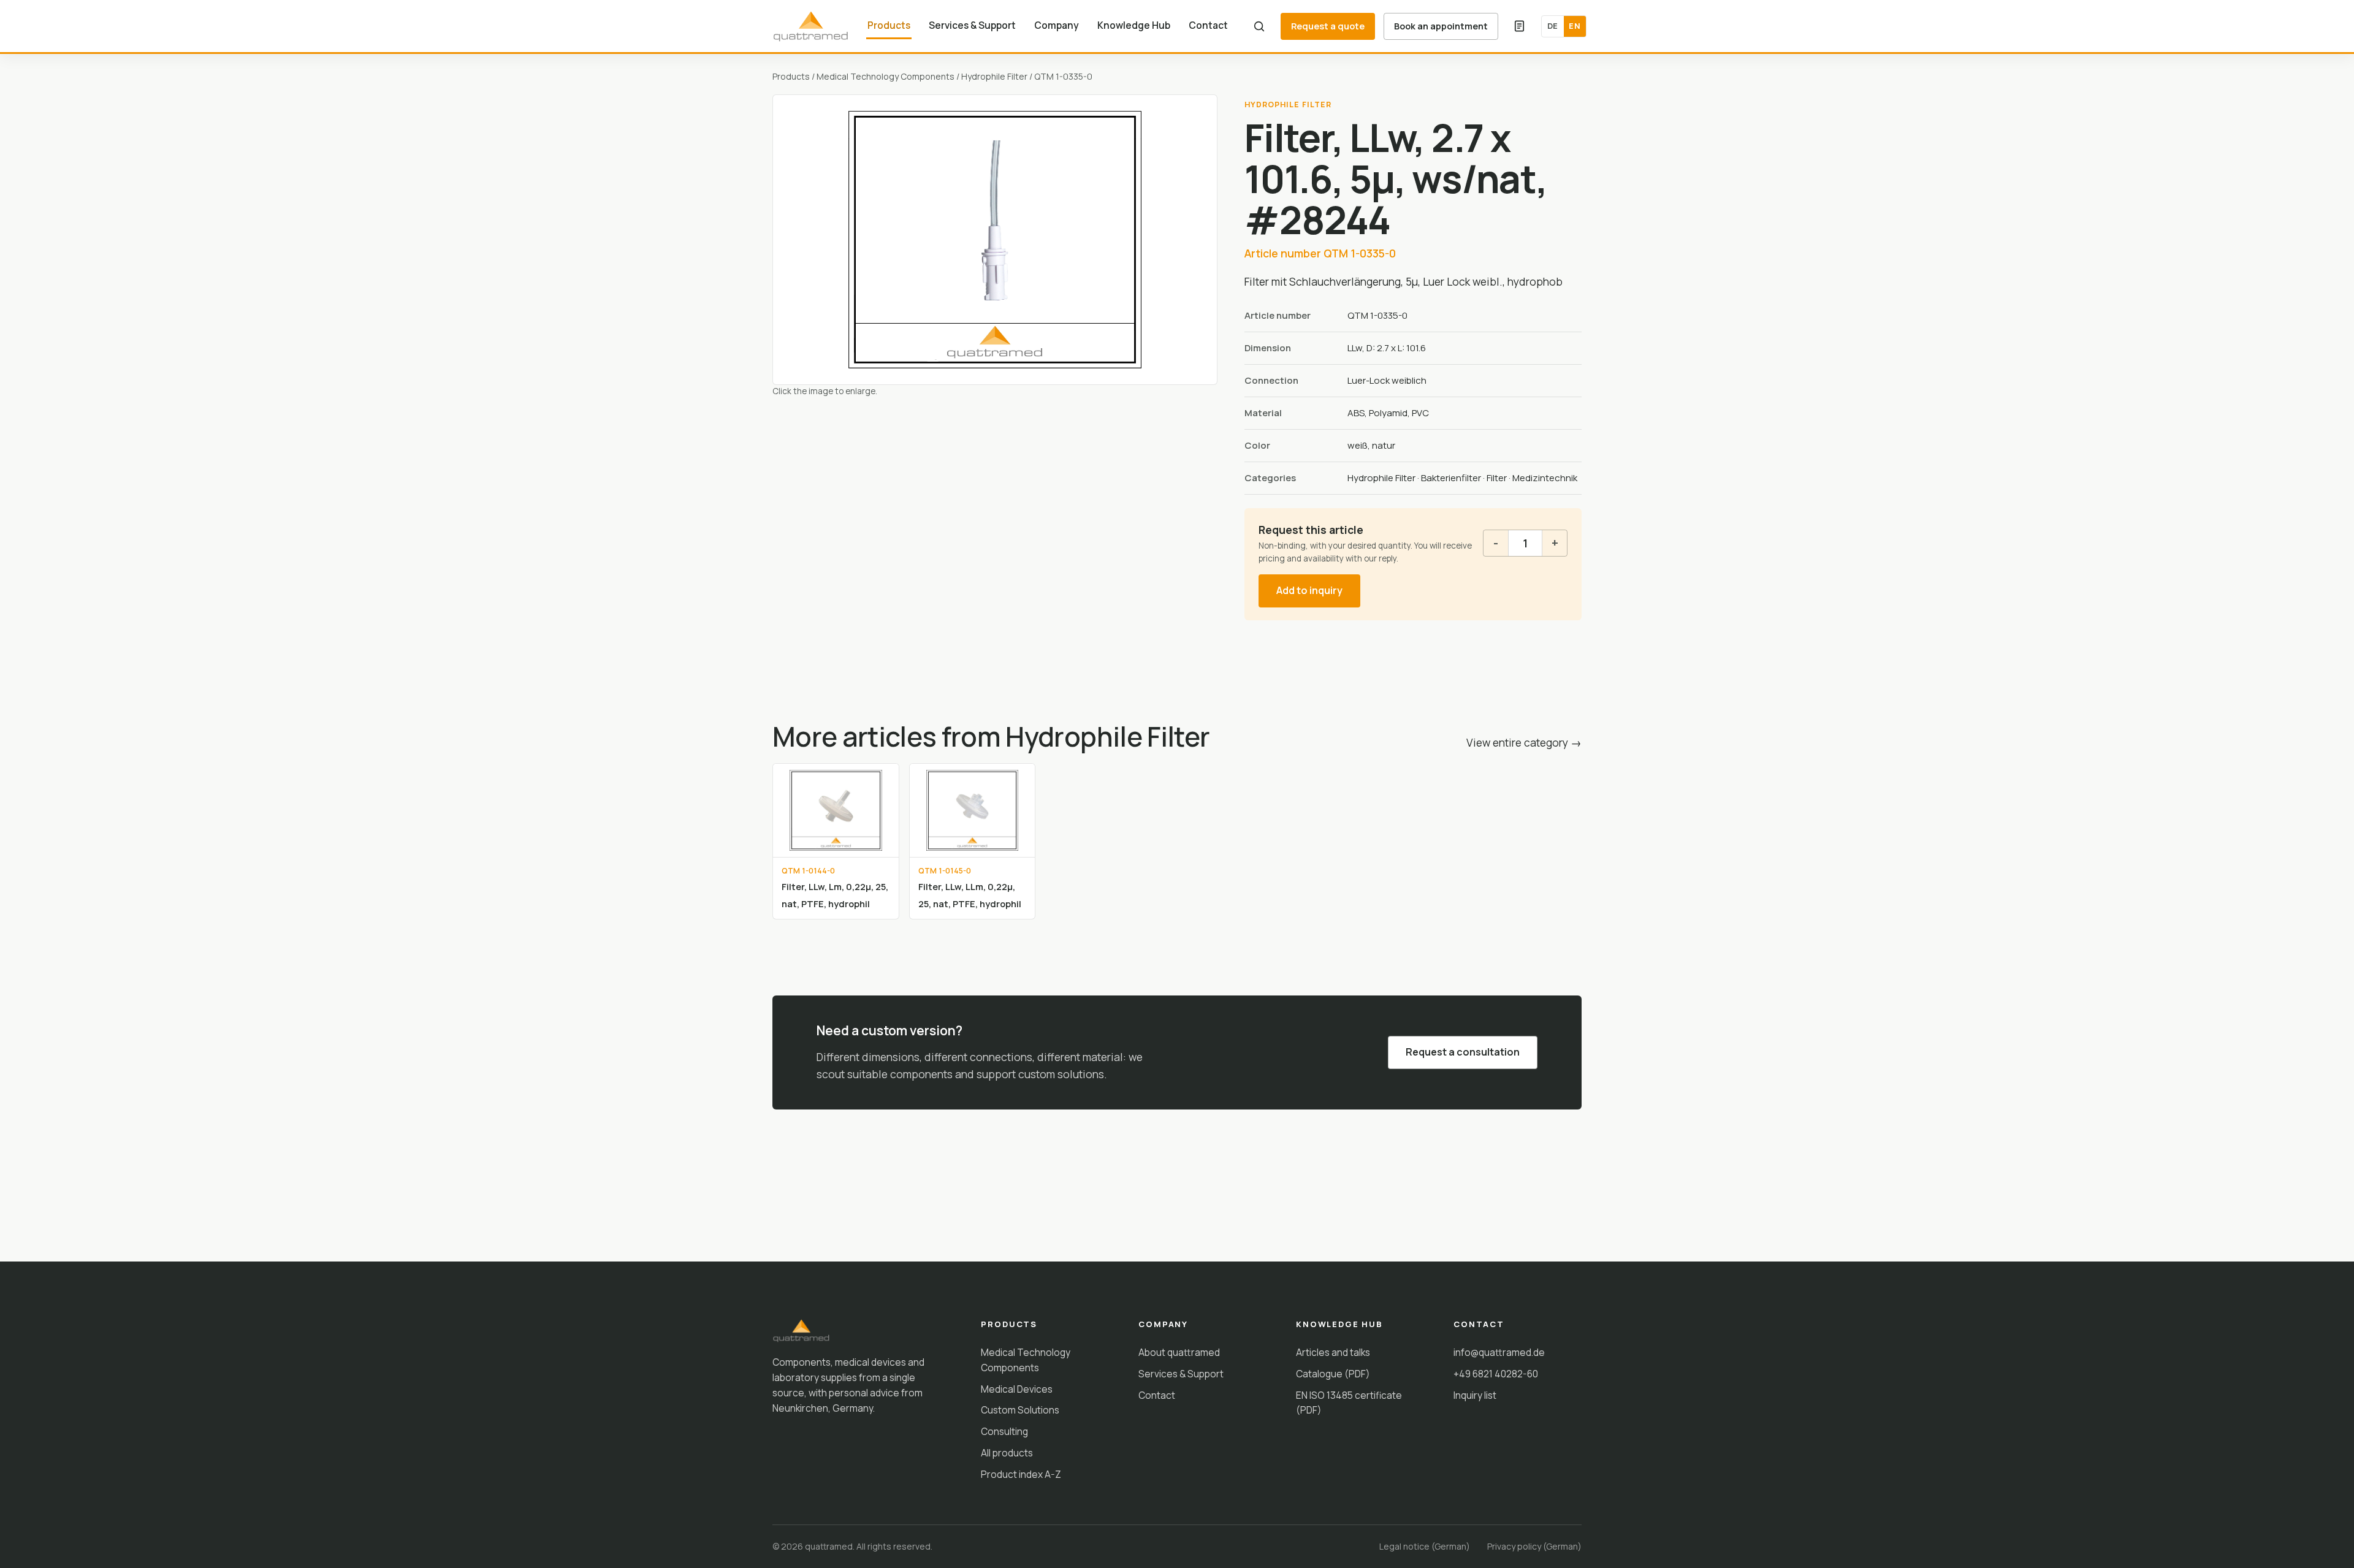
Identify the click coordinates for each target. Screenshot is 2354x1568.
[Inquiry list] (1520, 26)
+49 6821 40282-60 (1496, 1374)
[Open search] (1259, 26)
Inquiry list (1475, 1395)
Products (889, 25)
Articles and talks (1333, 1352)
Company (1057, 25)
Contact (1208, 25)
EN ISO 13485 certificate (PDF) (1349, 1403)
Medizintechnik (1545, 478)
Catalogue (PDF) (1333, 1374)
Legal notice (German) (1425, 1546)
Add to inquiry (1309, 590)
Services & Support (972, 25)
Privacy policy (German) (1534, 1546)
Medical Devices (1017, 1389)
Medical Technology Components (886, 76)
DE (1553, 26)
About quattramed (1179, 1352)
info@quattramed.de (1499, 1352)
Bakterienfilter (1451, 478)
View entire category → (1524, 742)
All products (1007, 1453)
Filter (1497, 478)
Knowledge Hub (1134, 25)
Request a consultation (1463, 1052)
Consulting (1004, 1431)
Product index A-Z (1021, 1474)
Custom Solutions (1020, 1410)
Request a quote (1328, 26)
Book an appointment (1441, 26)
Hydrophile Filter (994, 76)
